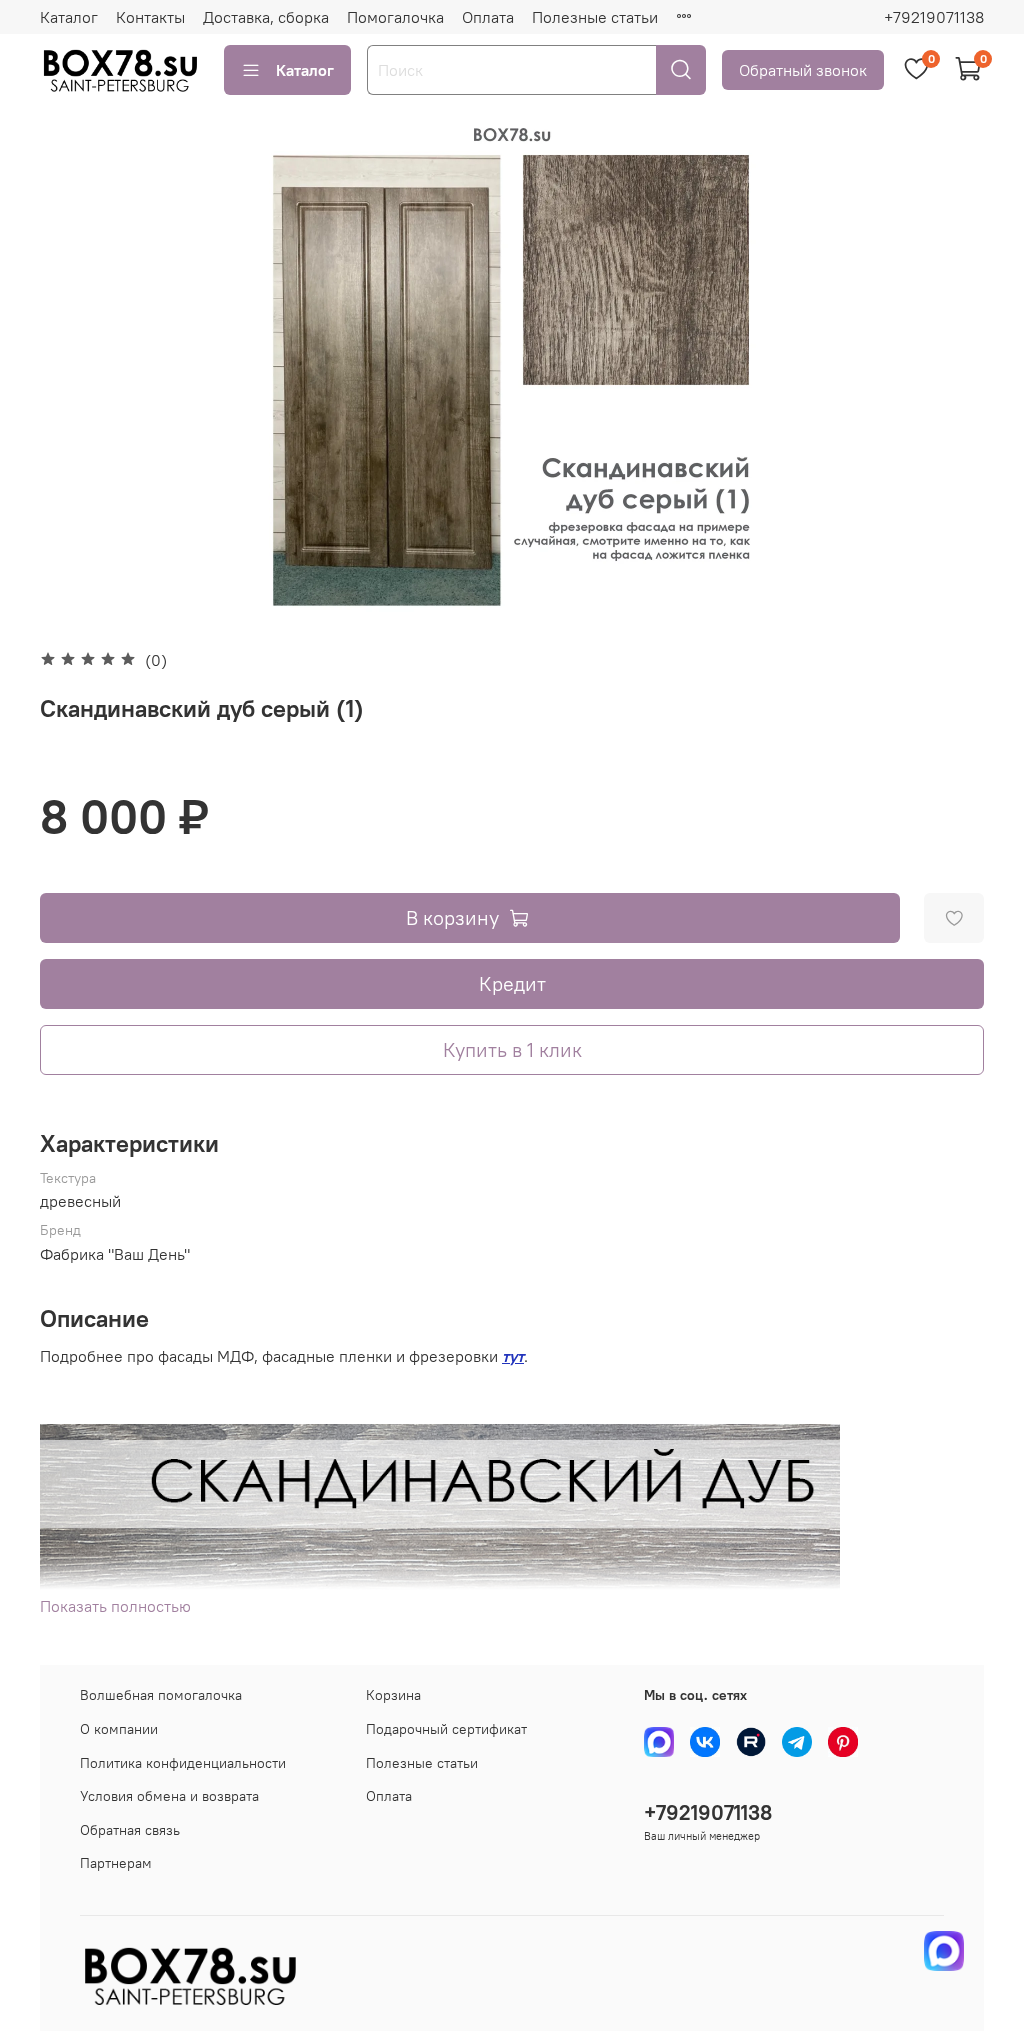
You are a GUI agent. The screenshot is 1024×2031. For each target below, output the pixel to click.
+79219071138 (934, 17)
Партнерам (116, 1863)
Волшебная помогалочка (161, 1695)
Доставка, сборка (266, 17)
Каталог (69, 17)
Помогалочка (395, 17)
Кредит (512, 983)
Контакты (150, 17)
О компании (119, 1729)
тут (513, 1356)
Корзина (393, 1695)
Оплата (488, 17)
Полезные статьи (595, 17)
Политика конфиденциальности (183, 1763)
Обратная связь (130, 1830)
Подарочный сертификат (446, 1729)
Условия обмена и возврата (169, 1796)
